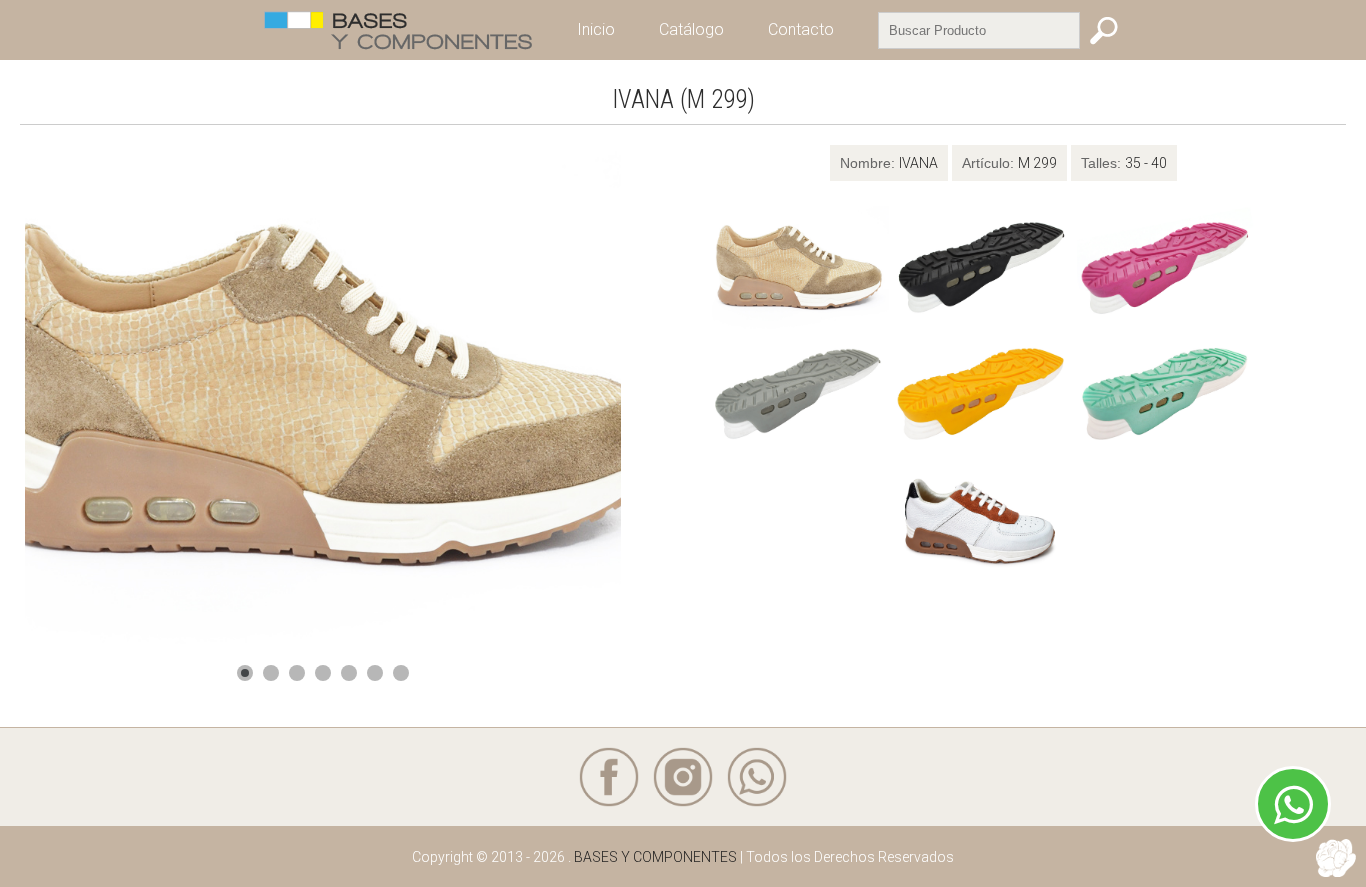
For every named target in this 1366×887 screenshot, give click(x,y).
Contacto (801, 29)
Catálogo (691, 29)
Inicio (596, 29)
